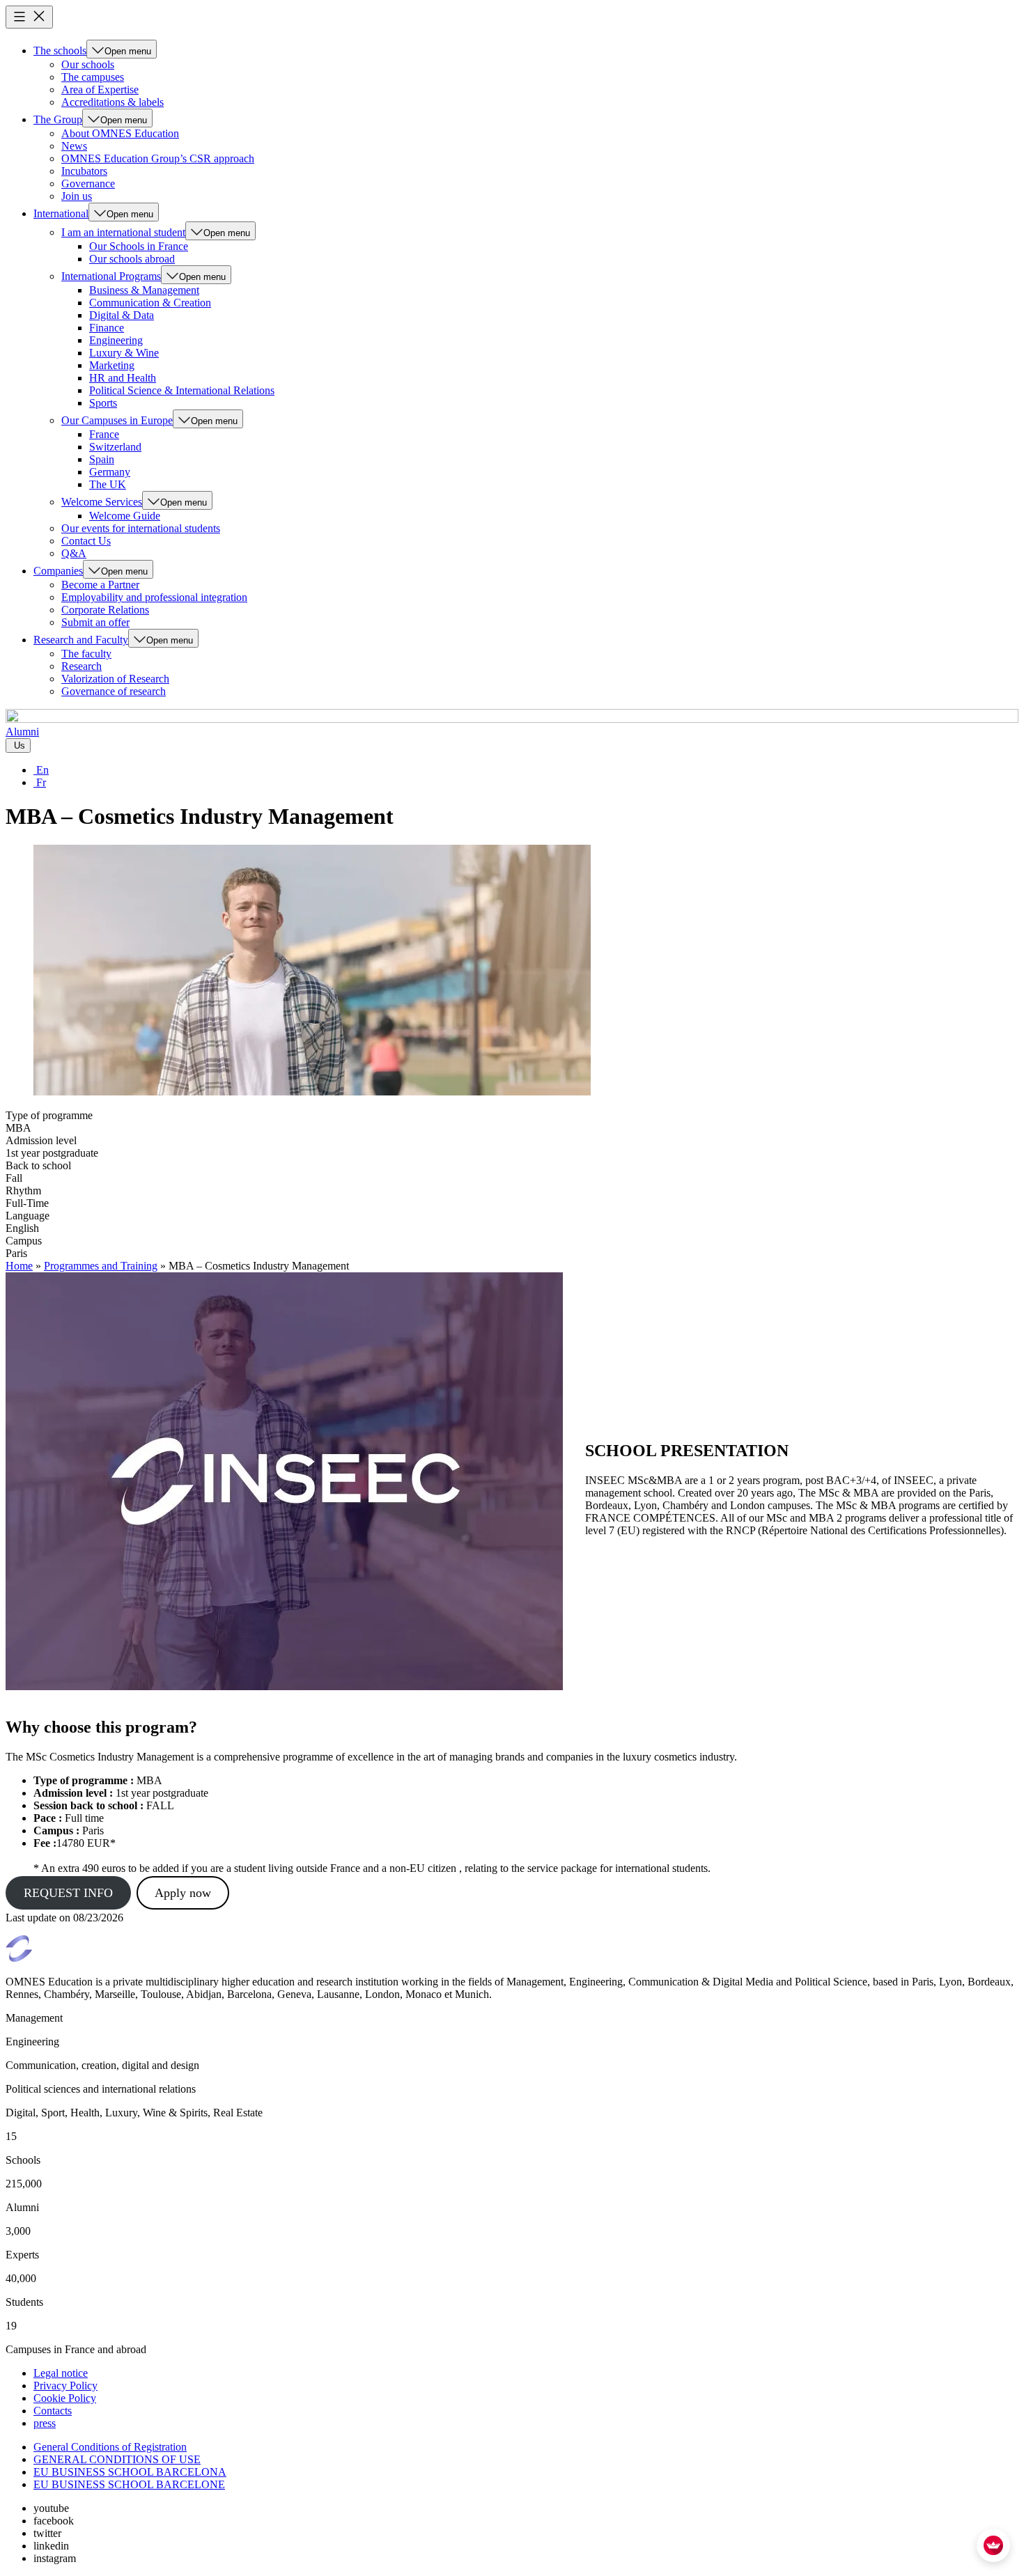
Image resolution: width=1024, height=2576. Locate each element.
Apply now (183, 1893)
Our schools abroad (132, 259)
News (74, 146)
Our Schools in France (139, 246)
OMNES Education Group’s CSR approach (158, 158)
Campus (24, 1241)
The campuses (93, 77)
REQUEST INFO (68, 1893)
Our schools (88, 64)
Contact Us (86, 541)
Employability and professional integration (154, 597)
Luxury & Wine (124, 353)
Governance (88, 184)
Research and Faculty (81, 640)
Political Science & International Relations (182, 390)
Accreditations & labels (113, 102)
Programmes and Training (101, 1266)
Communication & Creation (150, 303)
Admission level (41, 1140)
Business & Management (144, 290)
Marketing (112, 365)
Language (28, 1216)
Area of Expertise (100, 89)
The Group (58, 119)
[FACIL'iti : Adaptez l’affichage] (993, 2545)
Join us (77, 196)
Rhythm (23, 1191)
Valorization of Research (115, 679)
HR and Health (123, 378)
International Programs (111, 276)
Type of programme (49, 1115)
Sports (103, 403)
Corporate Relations (105, 610)
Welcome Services (102, 502)
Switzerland (115, 447)
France (104, 434)
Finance (107, 328)
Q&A (74, 553)
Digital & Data (122, 315)
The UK (108, 484)
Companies (58, 571)
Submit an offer (95, 622)
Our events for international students (141, 528)
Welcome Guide (125, 516)
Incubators (84, 171)
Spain (102, 459)
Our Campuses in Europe (117, 420)
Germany (110, 472)
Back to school (38, 1165)
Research (82, 666)
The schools (60, 50)
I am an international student (123, 232)
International (61, 213)
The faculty (86, 654)
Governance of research (114, 691)
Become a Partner (100, 585)
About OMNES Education (120, 133)
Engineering (116, 340)
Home (19, 1266)
